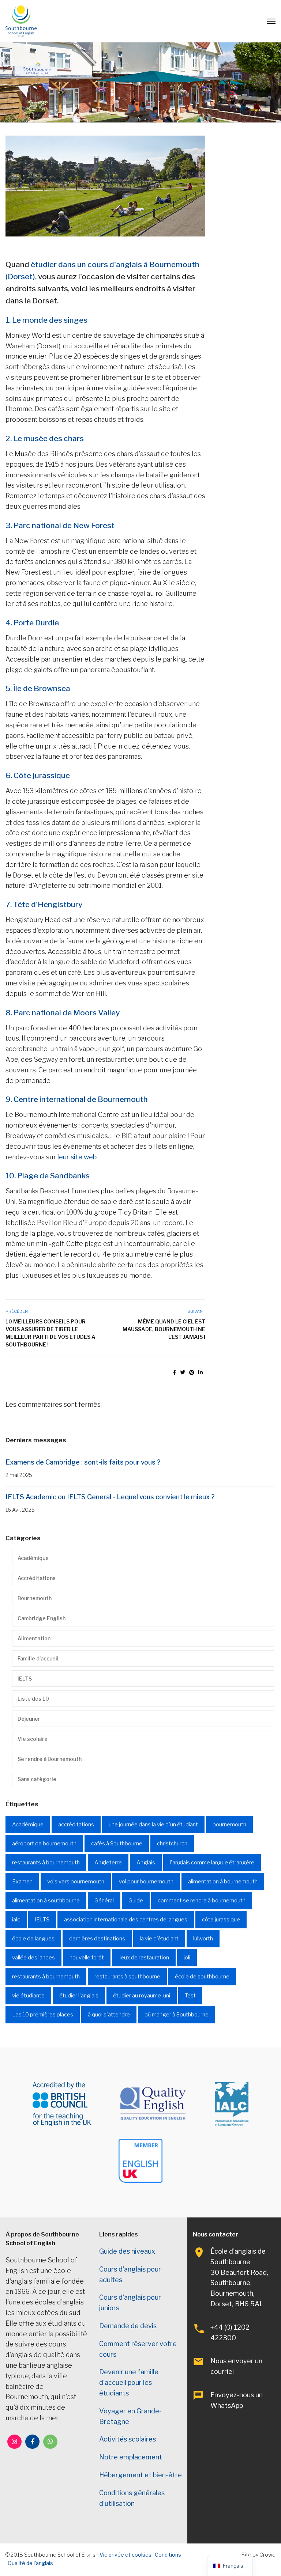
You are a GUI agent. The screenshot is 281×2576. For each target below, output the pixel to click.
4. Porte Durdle (32, 623)
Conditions (168, 2555)
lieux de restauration (144, 1958)
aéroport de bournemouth (44, 1844)
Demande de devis (128, 2326)
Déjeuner (29, 1719)
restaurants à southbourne (127, 1977)
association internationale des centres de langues (126, 1920)
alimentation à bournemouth (223, 1882)
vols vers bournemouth (76, 1882)
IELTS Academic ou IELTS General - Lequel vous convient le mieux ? (110, 1497)
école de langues (33, 1939)
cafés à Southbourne (117, 1844)
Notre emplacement (131, 2457)
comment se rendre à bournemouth (202, 1901)
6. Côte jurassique (38, 775)
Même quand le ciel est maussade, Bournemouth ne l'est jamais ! (164, 1329)
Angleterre (108, 1863)
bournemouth (229, 1825)
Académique (33, 1558)
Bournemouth (35, 1598)
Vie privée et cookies (125, 2555)
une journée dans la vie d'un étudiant (153, 1825)
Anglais (146, 1863)
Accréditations (37, 1578)
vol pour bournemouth (146, 1882)
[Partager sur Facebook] (174, 1372)
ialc (16, 1920)
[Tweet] (183, 1372)
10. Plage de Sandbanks (48, 1176)
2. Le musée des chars (45, 438)
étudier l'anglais (79, 1996)
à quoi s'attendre (109, 2015)
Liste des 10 (33, 1699)
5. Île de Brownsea (38, 688)
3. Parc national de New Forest (60, 525)
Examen (22, 1882)
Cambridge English (42, 1618)
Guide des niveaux (127, 2251)
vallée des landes (33, 1958)
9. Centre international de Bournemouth (77, 1099)
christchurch (172, 1844)
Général (104, 1901)
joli (187, 1958)
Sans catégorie (37, 1779)
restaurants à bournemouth (46, 1863)
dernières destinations (97, 1939)
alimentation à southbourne (46, 1901)
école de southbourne (202, 1977)
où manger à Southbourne (177, 2015)
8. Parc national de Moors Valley (63, 1013)
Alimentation (34, 1638)
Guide (136, 1901)
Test (190, 1996)
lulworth (203, 1939)
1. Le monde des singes (46, 320)
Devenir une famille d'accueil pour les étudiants (129, 2382)
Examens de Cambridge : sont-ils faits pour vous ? (83, 1462)
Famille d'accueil (38, 1658)
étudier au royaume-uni (142, 1996)
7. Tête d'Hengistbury (44, 904)
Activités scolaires (128, 2439)
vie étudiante (28, 1996)
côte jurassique (221, 1920)
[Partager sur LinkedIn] (201, 1372)
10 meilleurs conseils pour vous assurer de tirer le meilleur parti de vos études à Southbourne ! (50, 1333)
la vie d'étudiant (159, 1939)
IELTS (25, 1679)
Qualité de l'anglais (30, 2563)
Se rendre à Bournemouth (50, 1759)
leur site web (77, 1157)
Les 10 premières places (43, 2015)
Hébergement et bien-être (140, 2475)
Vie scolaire (33, 1739)
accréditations (76, 1825)
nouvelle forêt (87, 1958)
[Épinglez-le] (192, 1372)
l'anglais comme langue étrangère (212, 1863)
